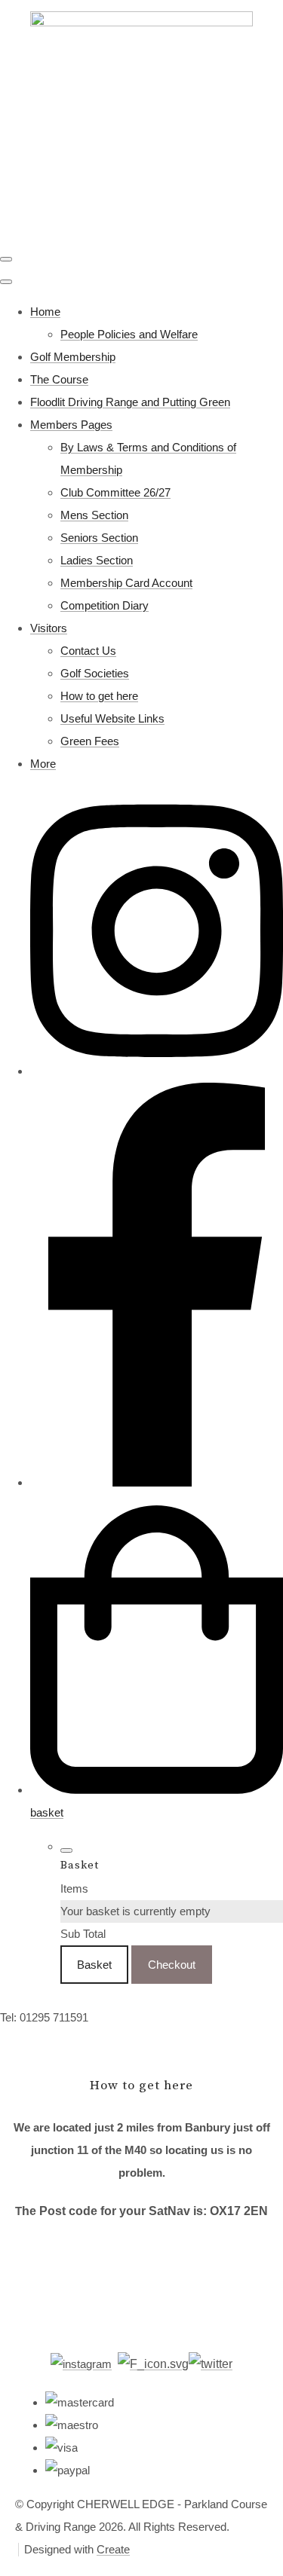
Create (113, 2549)
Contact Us (88, 651)
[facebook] (157, 1482)
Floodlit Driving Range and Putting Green (130, 402)
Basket (94, 1965)
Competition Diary (105, 605)
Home (45, 312)
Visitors (49, 628)
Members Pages (71, 425)
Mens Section (94, 515)
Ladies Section (97, 560)
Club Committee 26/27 (115, 492)
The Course (59, 379)
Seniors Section (99, 538)
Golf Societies (95, 673)
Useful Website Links (112, 718)
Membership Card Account (126, 583)
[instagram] (157, 1071)
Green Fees (90, 741)
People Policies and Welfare (129, 334)
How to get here (99, 696)
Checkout (172, 1965)
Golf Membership (73, 357)
